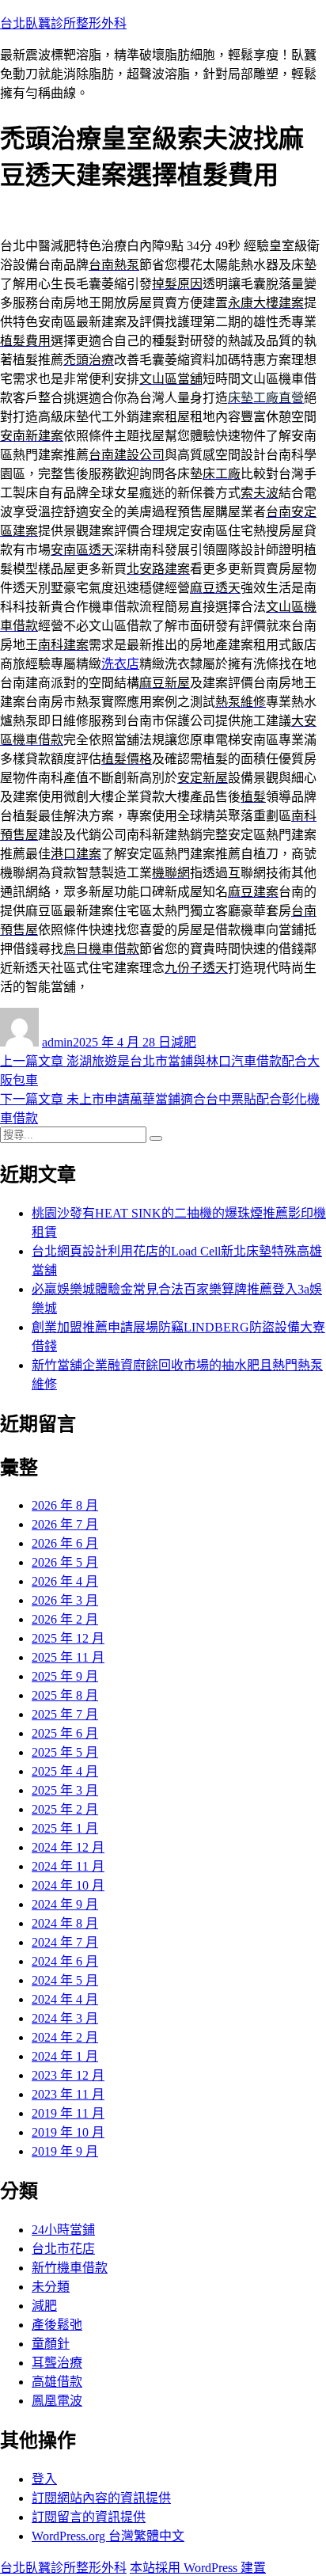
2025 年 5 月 (65, 1752)
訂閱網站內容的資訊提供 (101, 2498)
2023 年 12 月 (68, 2075)
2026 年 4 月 (65, 1581)
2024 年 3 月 (65, 2018)
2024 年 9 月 (65, 1904)
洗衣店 (120, 664)
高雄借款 (57, 2382)
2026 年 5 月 (65, 1562)
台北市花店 (63, 2249)
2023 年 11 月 (68, 2094)
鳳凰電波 (57, 2401)
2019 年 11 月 (68, 2113)
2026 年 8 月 (65, 1505)
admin (57, 1042)
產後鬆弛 (57, 2325)
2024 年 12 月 (68, 1847)
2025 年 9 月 (65, 1676)
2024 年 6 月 (65, 1961)
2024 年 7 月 (65, 1942)
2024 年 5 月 (65, 1980)
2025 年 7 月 (65, 1714)
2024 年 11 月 (68, 1866)
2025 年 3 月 (65, 1790)
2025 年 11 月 (68, 1657)
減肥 (184, 1042)
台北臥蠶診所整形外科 (63, 23)
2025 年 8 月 (65, 1695)
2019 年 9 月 (65, 2151)
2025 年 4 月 (65, 1771)
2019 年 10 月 (68, 2132)
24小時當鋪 (63, 2230)
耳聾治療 (57, 2363)
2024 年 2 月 (65, 2037)
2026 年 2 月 (65, 1619)
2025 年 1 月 (65, 1828)
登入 (44, 2479)
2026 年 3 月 (65, 1600)
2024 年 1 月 (65, 2056)
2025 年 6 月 (65, 1733)
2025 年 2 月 (65, 1809)
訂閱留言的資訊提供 (89, 2517)
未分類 (51, 2287)
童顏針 (51, 2344)
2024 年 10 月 (68, 1885)
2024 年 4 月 (65, 1999)
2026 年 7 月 (65, 1524)
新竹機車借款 (70, 2268)
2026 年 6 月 (65, 1543)
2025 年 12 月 (68, 1638)
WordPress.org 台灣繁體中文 (108, 2536)
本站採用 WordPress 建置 (198, 2568)
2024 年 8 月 (65, 1923)
